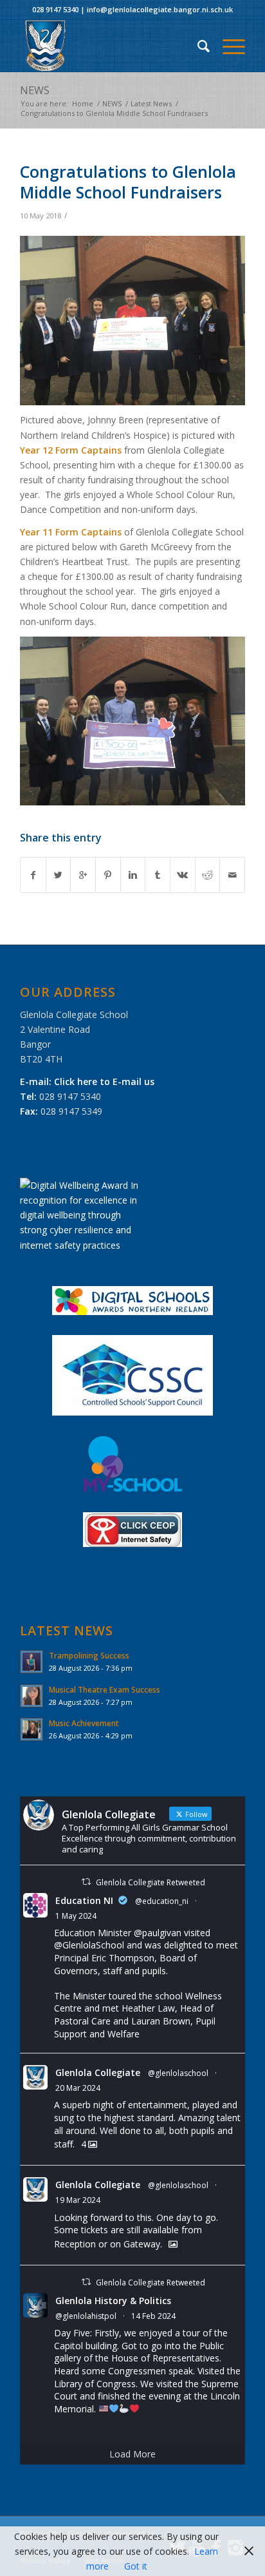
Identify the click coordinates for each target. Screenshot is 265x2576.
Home (83, 103)
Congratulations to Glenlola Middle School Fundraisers (128, 182)
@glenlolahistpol (86, 2316)
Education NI (84, 1900)
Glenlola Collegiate (98, 2072)
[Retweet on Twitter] (86, 1882)
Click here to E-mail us (104, 1081)
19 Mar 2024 (78, 2200)
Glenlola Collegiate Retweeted (151, 1882)
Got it (136, 2566)
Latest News (151, 103)
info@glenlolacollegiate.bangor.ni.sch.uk (160, 9)
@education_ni (162, 1901)
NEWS (35, 90)
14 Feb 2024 (153, 2316)
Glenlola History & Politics (113, 2301)
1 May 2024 (76, 1916)
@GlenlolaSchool (89, 1945)
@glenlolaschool (178, 2073)
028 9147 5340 (55, 9)
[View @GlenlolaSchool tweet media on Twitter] (173, 2244)
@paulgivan (158, 1933)
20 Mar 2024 (78, 2088)
